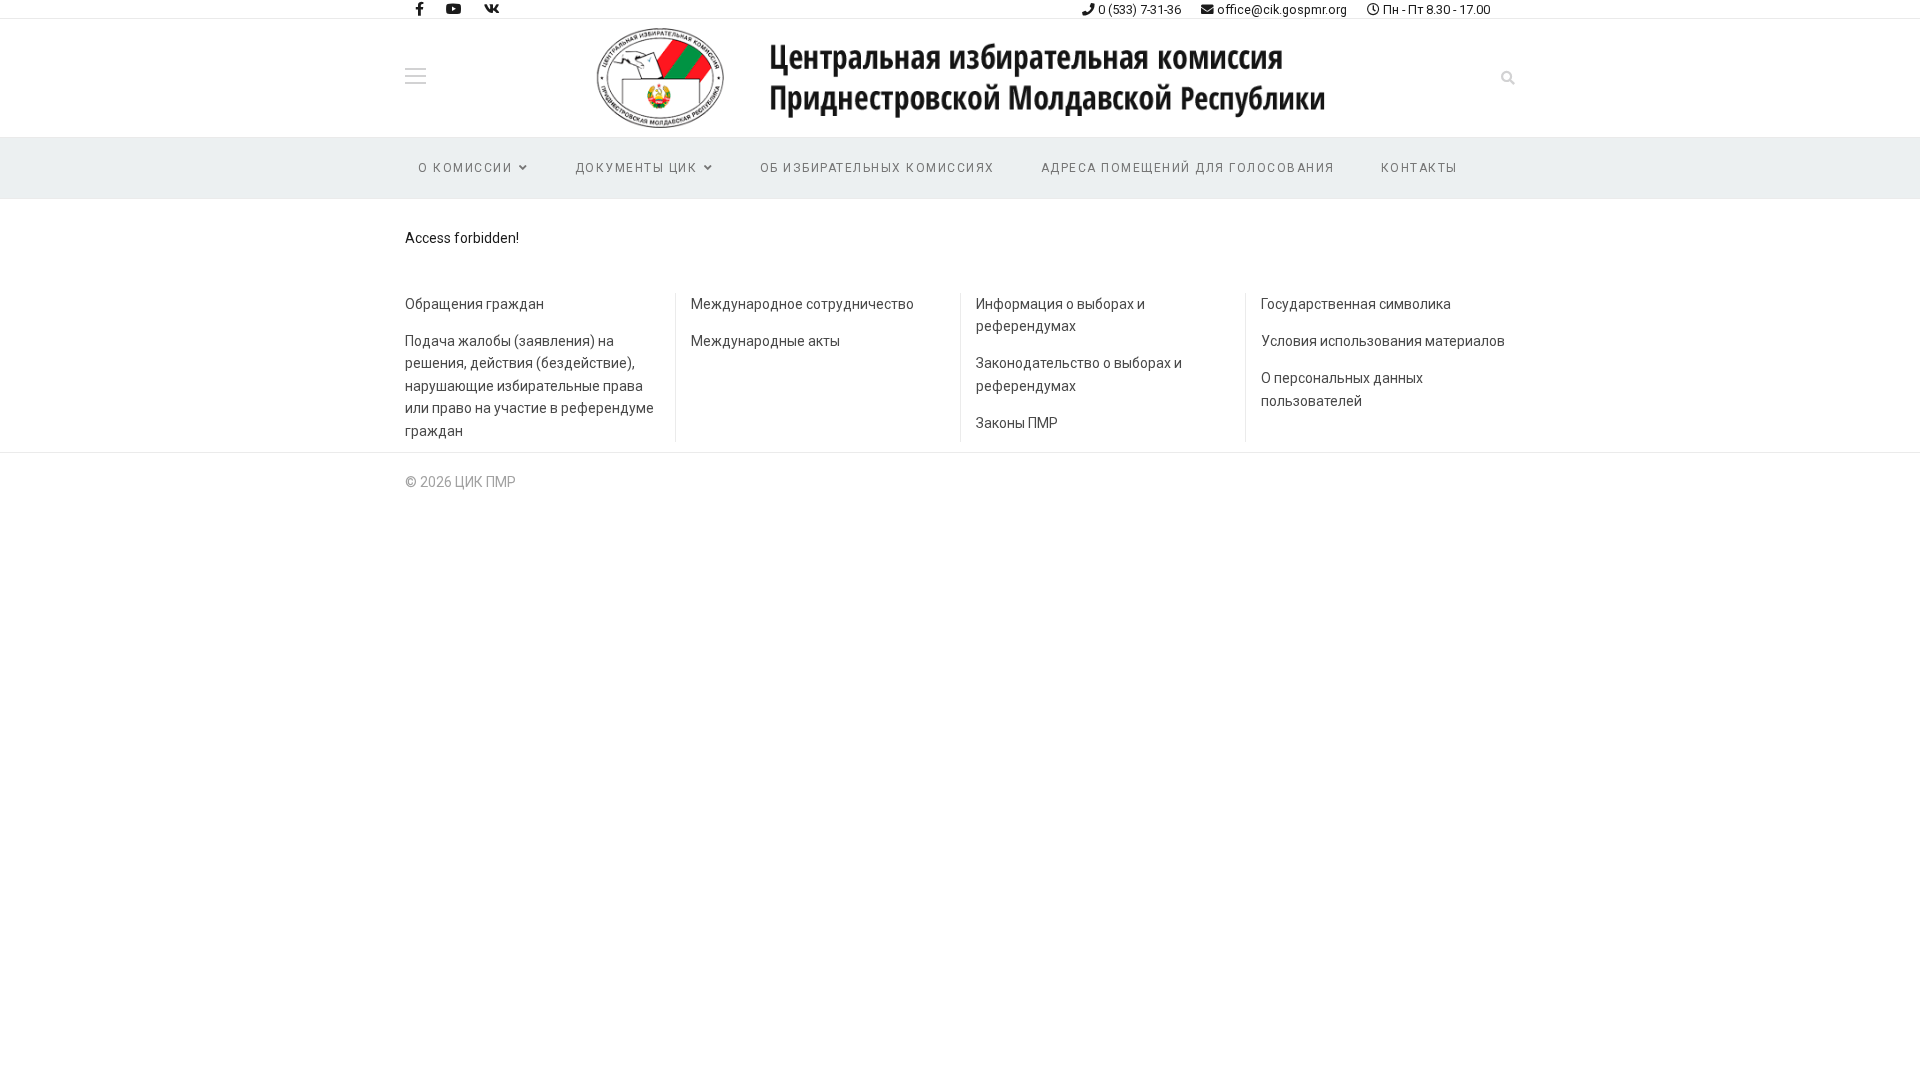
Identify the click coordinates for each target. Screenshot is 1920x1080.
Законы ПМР (1017, 423)
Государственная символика (1356, 304)
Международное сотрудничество (802, 304)
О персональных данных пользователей (1342, 389)
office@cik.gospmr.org (1282, 9)
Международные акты (765, 341)
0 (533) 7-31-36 (1139, 9)
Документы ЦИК (636, 168)
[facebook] (419, 9)
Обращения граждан (474, 304)
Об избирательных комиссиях (877, 168)
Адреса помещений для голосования (1188, 168)
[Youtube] (454, 9)
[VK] (492, 9)
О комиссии (465, 168)
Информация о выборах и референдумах (1060, 315)
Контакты (1419, 168)
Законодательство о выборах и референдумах (1079, 374)
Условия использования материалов (1383, 341)
